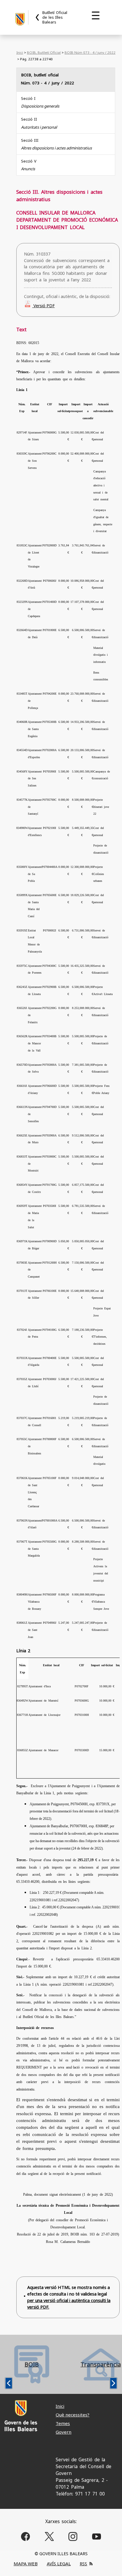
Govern (64, 2432)
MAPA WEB (26, 2564)
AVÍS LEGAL (59, 2564)
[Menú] (96, 15)
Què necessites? (73, 2415)
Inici (20, 52)
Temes (63, 2423)
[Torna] (38, 17)
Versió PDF (44, 306)
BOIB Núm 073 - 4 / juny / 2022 (90, 52)
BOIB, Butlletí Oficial (44, 52)
